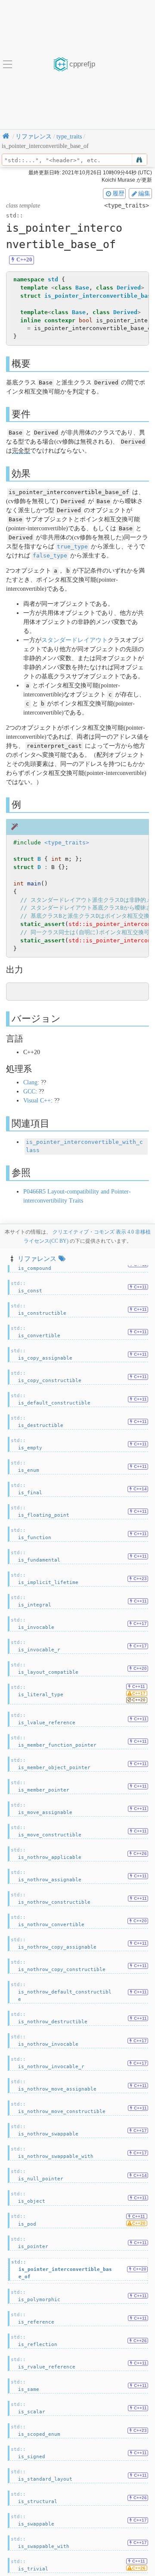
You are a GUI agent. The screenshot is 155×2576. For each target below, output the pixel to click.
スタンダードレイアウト (74, 640)
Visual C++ (37, 1101)
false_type (50, 556)
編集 (144, 193)
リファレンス (37, 1258)
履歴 (118, 193)
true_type (72, 546)
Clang (30, 1082)
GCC (29, 1091)
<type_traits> (67, 842)
